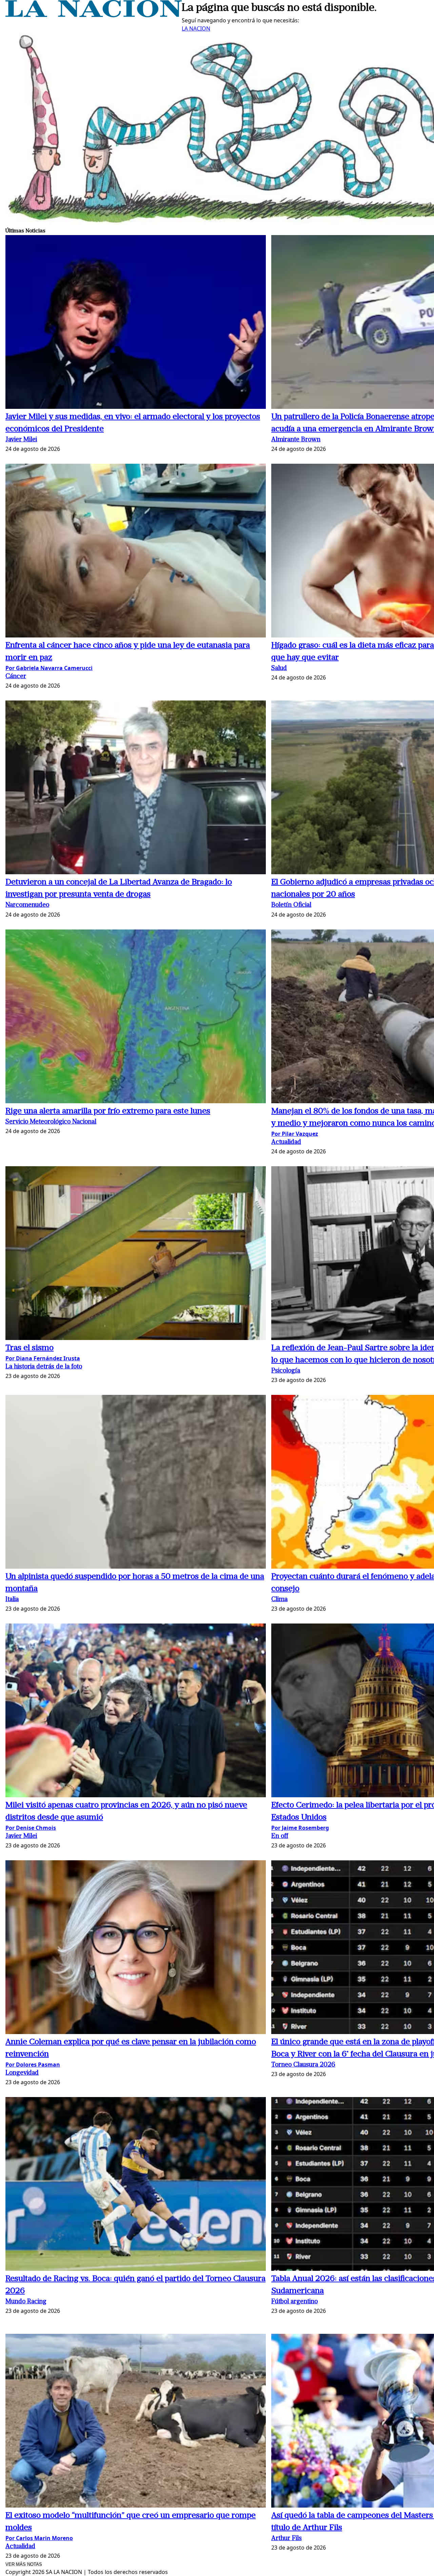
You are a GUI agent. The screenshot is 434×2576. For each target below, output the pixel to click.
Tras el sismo (29, 1348)
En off (280, 1836)
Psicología (286, 1371)
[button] (136, 323)
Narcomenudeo (27, 905)
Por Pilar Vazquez (295, 1134)
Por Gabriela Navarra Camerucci (49, 668)
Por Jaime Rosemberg (300, 1828)
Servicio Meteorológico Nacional (51, 1122)
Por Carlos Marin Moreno (39, 2538)
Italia (12, 1600)
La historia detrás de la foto (44, 1367)
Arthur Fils (287, 2539)
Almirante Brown (296, 440)
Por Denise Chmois (31, 1828)
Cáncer (16, 677)
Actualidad (286, 1142)
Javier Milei (21, 440)
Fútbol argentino (294, 2302)
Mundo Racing (26, 2302)
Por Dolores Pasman (33, 2065)
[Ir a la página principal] (94, 15)
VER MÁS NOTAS (24, 2564)
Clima (279, 1600)
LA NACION (196, 28)
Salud (279, 668)
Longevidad (22, 2073)
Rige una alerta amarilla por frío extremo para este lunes (108, 1111)
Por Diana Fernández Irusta (43, 1358)
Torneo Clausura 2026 (303, 2065)
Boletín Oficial (291, 905)
